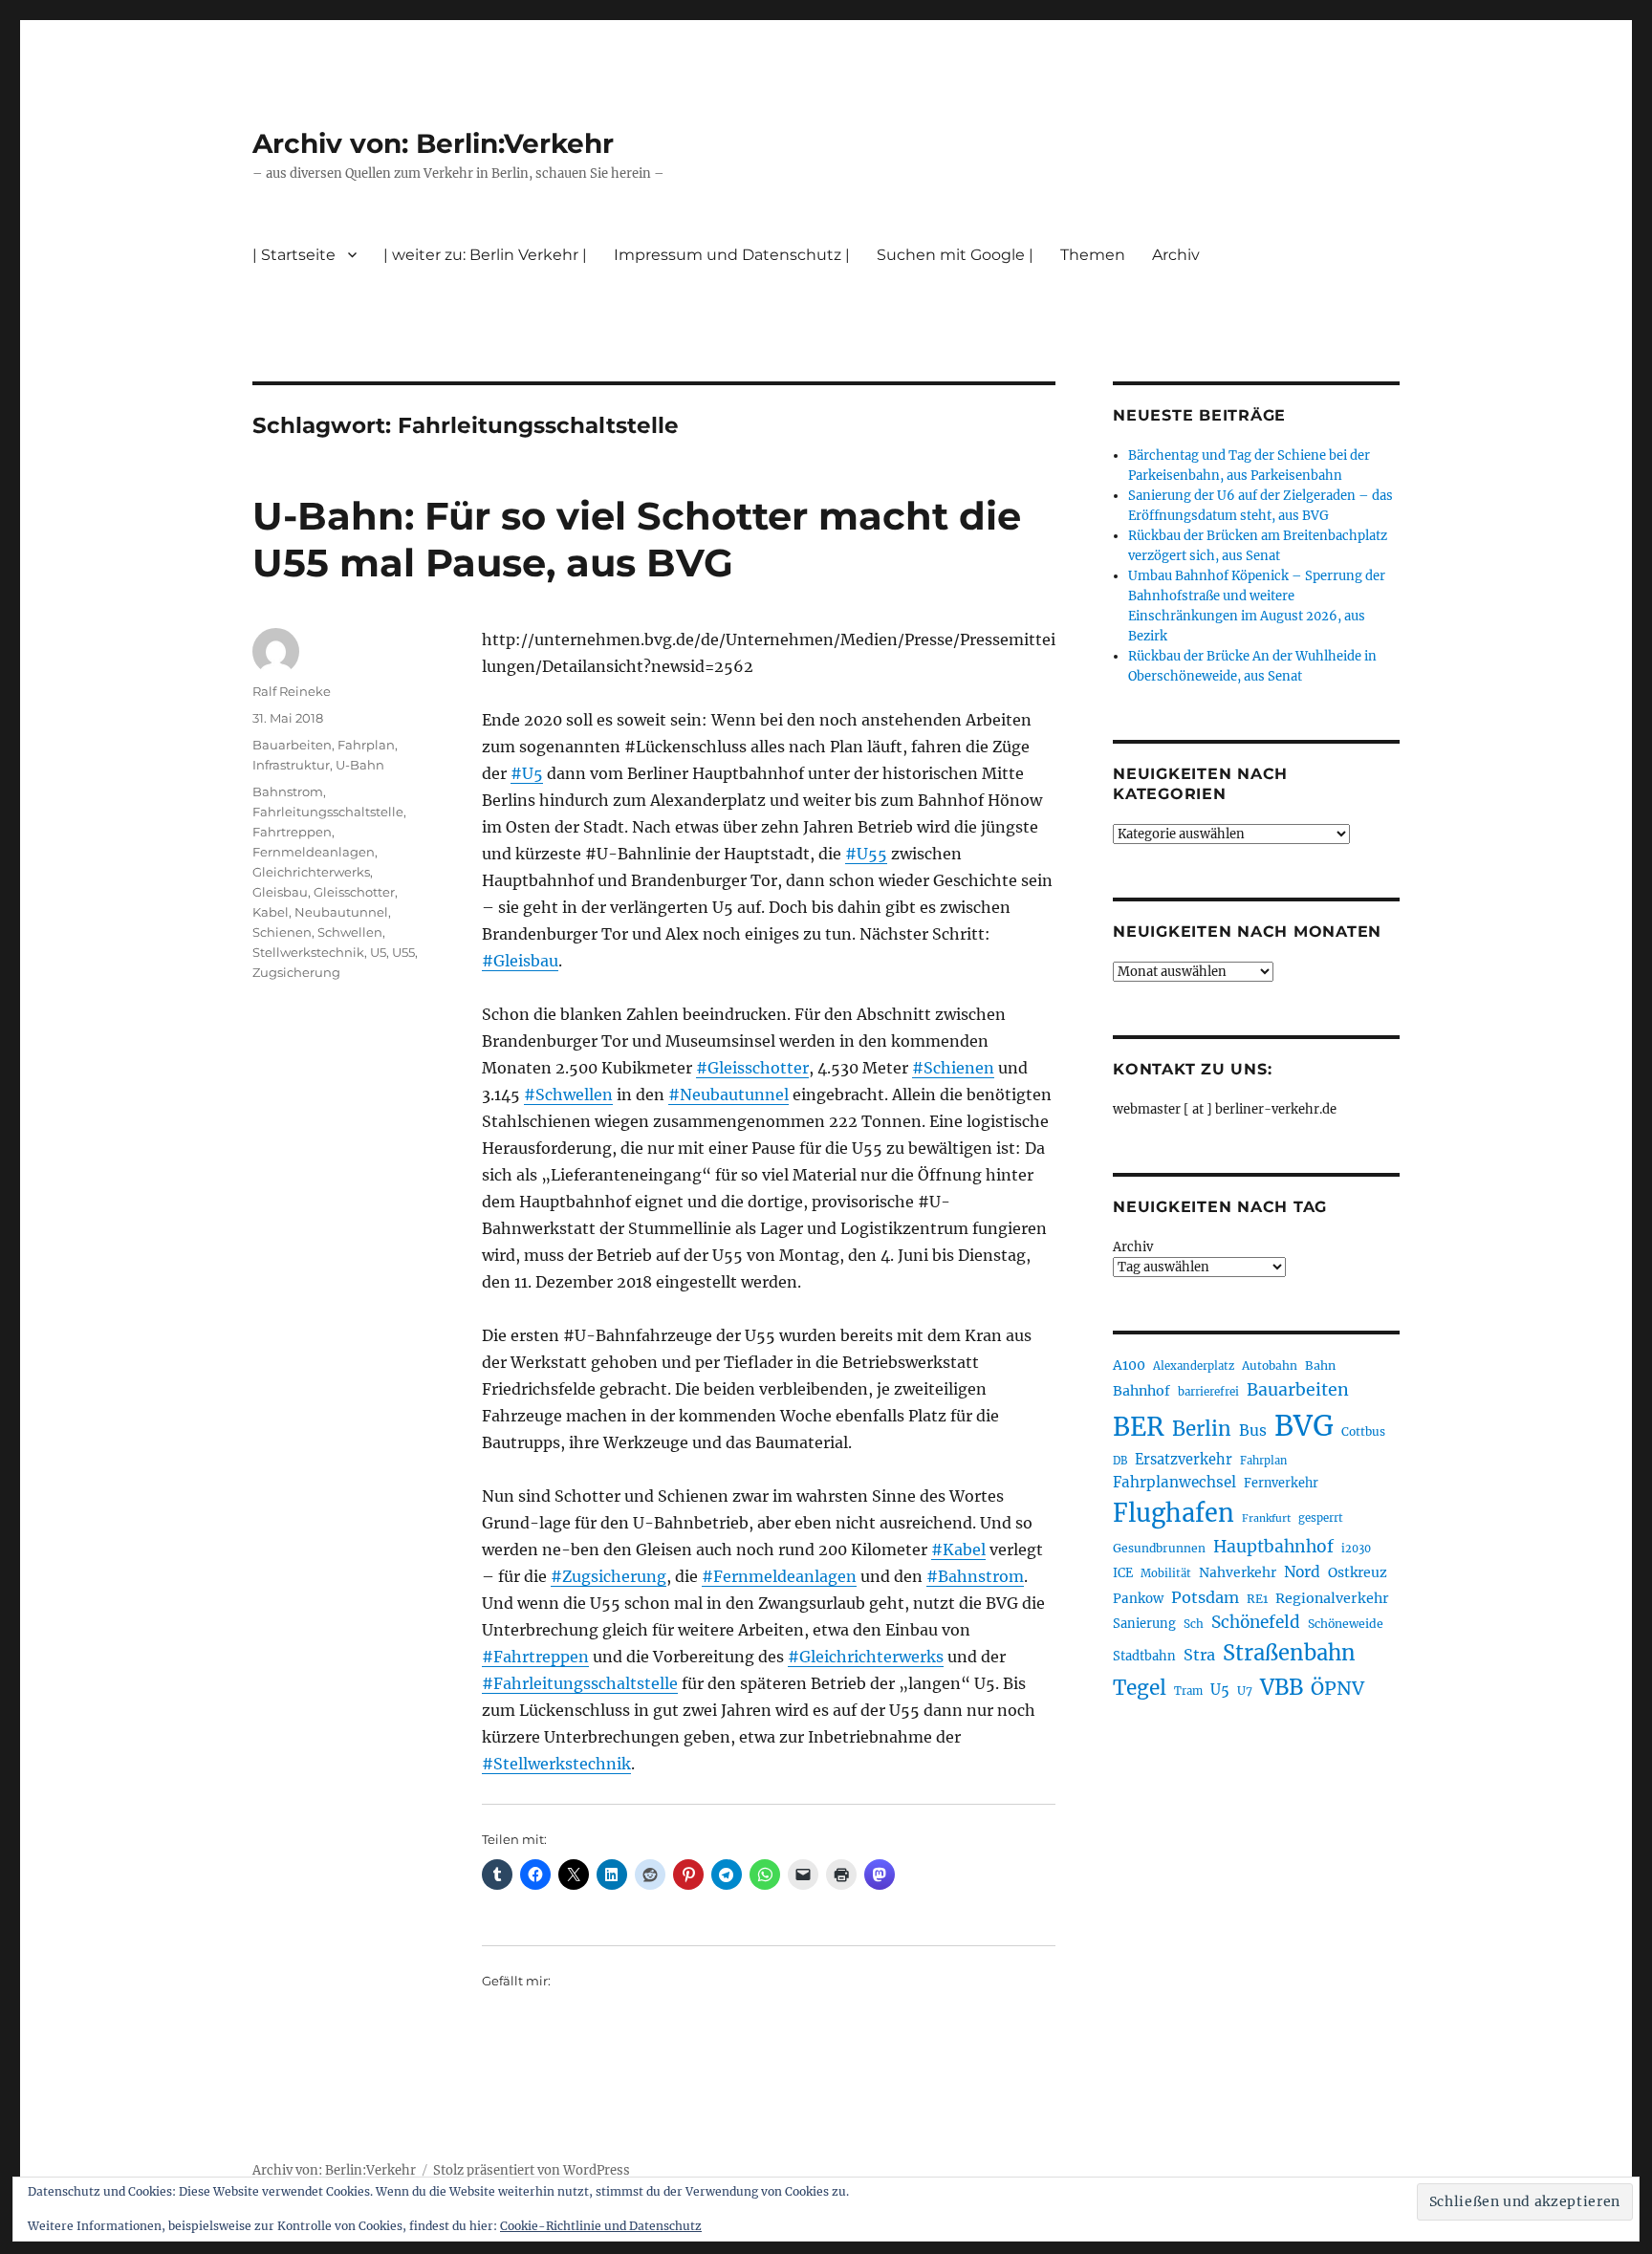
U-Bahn (360, 765)
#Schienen (953, 1068)
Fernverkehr (1281, 1483)
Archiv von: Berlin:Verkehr (433, 143)
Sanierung (1144, 1624)
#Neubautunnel (728, 1094)
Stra (1199, 1655)
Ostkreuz (1358, 1572)
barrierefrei (1208, 1392)
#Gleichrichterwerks (866, 1657)
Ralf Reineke (292, 691)
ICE (1123, 1573)
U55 (403, 952)
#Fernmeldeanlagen (779, 1576)
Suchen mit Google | (955, 255)
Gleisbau (280, 892)
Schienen (282, 932)
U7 (1245, 1690)
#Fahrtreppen (535, 1657)
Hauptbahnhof (1273, 1547)
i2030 (1356, 1549)
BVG (1304, 1426)
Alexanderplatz (1194, 1366)
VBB (1282, 1687)
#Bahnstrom (975, 1576)
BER (1139, 1427)
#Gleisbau (520, 961)
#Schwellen (568, 1094)
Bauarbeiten (292, 745)
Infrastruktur (291, 765)
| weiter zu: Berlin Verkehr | (485, 255)
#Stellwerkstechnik (556, 1764)
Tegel (1140, 1688)
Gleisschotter (354, 892)
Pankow (1138, 1599)
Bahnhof (1141, 1391)
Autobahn (1270, 1365)
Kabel (271, 912)
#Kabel (958, 1550)
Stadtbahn (1144, 1656)
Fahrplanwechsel (1174, 1482)
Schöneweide (1346, 1624)
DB (1120, 1461)
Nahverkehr (1238, 1572)
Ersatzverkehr (1184, 1460)
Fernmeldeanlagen (314, 852)
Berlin (1202, 1429)
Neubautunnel (341, 912)
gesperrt (1321, 1518)
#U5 (527, 773)
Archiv (1133, 1247)
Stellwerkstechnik (308, 952)
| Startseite (294, 255)
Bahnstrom (288, 791)
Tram (1188, 1691)
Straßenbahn (1289, 1653)
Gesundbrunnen (1159, 1548)
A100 (1129, 1365)
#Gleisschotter (752, 1068)
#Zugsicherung (609, 1576)
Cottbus (1363, 1431)
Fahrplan (366, 745)
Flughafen (1174, 1513)
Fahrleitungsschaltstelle (328, 812)
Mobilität (1166, 1573)
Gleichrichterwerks (311, 872)
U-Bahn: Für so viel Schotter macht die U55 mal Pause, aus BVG (637, 539)
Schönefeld (1256, 1622)
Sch (1194, 1624)
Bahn (1320, 1365)
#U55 (866, 854)
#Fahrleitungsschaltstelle (580, 1683)
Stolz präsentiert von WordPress (532, 2170)
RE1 (1257, 1599)
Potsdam (1205, 1597)
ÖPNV (1337, 1688)
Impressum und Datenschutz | (732, 255)
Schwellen (350, 932)
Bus (1253, 1430)
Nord (1302, 1572)
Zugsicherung (296, 972)
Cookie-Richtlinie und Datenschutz (601, 2226)
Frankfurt (1266, 1518)
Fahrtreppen (292, 832)
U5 (378, 952)
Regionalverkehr (1332, 1598)
